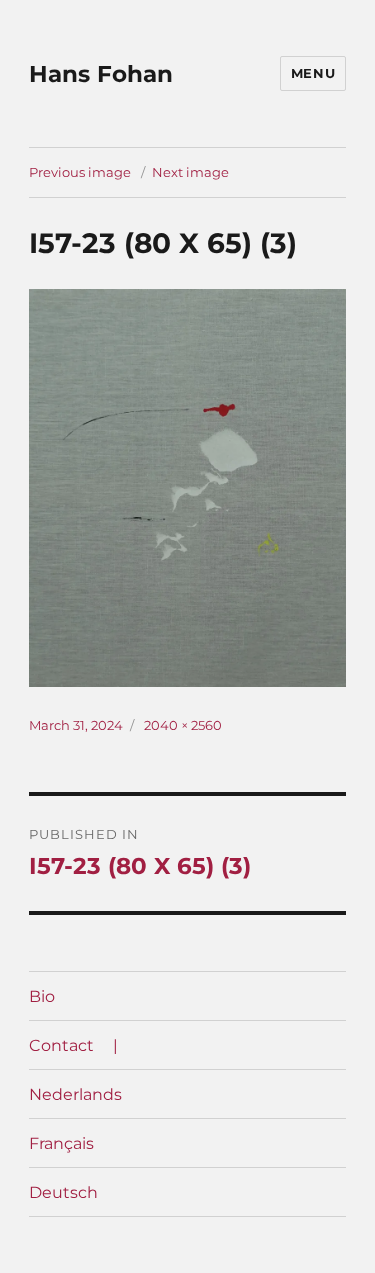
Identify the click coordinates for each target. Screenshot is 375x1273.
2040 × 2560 (183, 725)
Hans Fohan (101, 74)
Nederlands (75, 1094)
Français (61, 1143)
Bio (42, 996)
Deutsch (63, 1192)
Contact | (73, 1045)
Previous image (80, 172)
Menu (313, 73)
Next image (190, 172)
